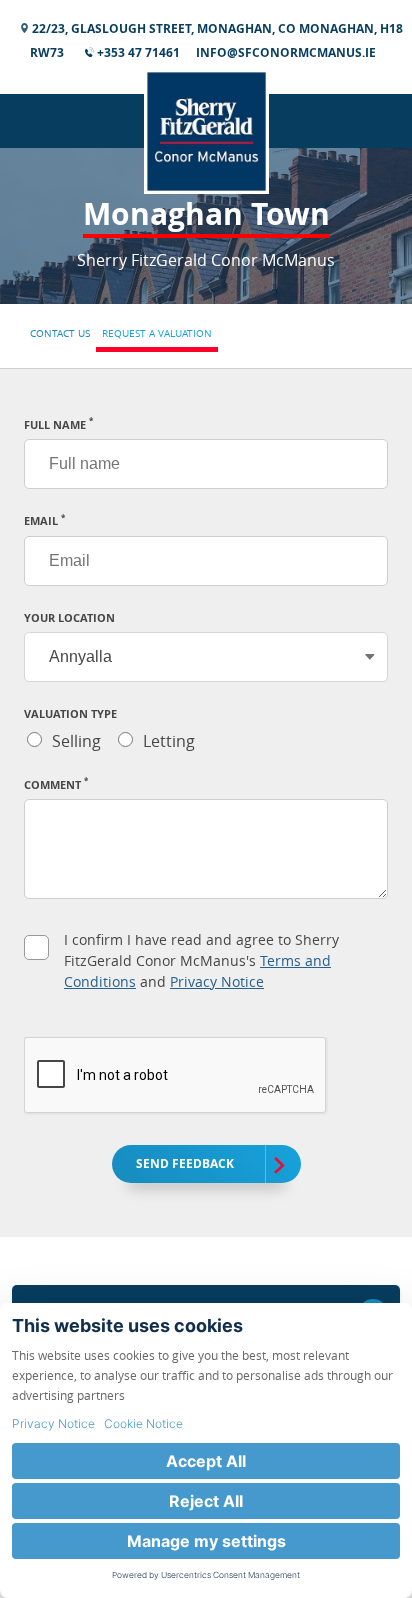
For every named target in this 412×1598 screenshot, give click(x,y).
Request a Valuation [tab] (157, 333)
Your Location (69, 617)
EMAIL (44, 520)
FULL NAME (58, 424)
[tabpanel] (206, 803)
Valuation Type (70, 713)
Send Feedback (185, 1163)
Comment (56, 784)
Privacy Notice (217, 981)
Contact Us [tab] (60, 333)
